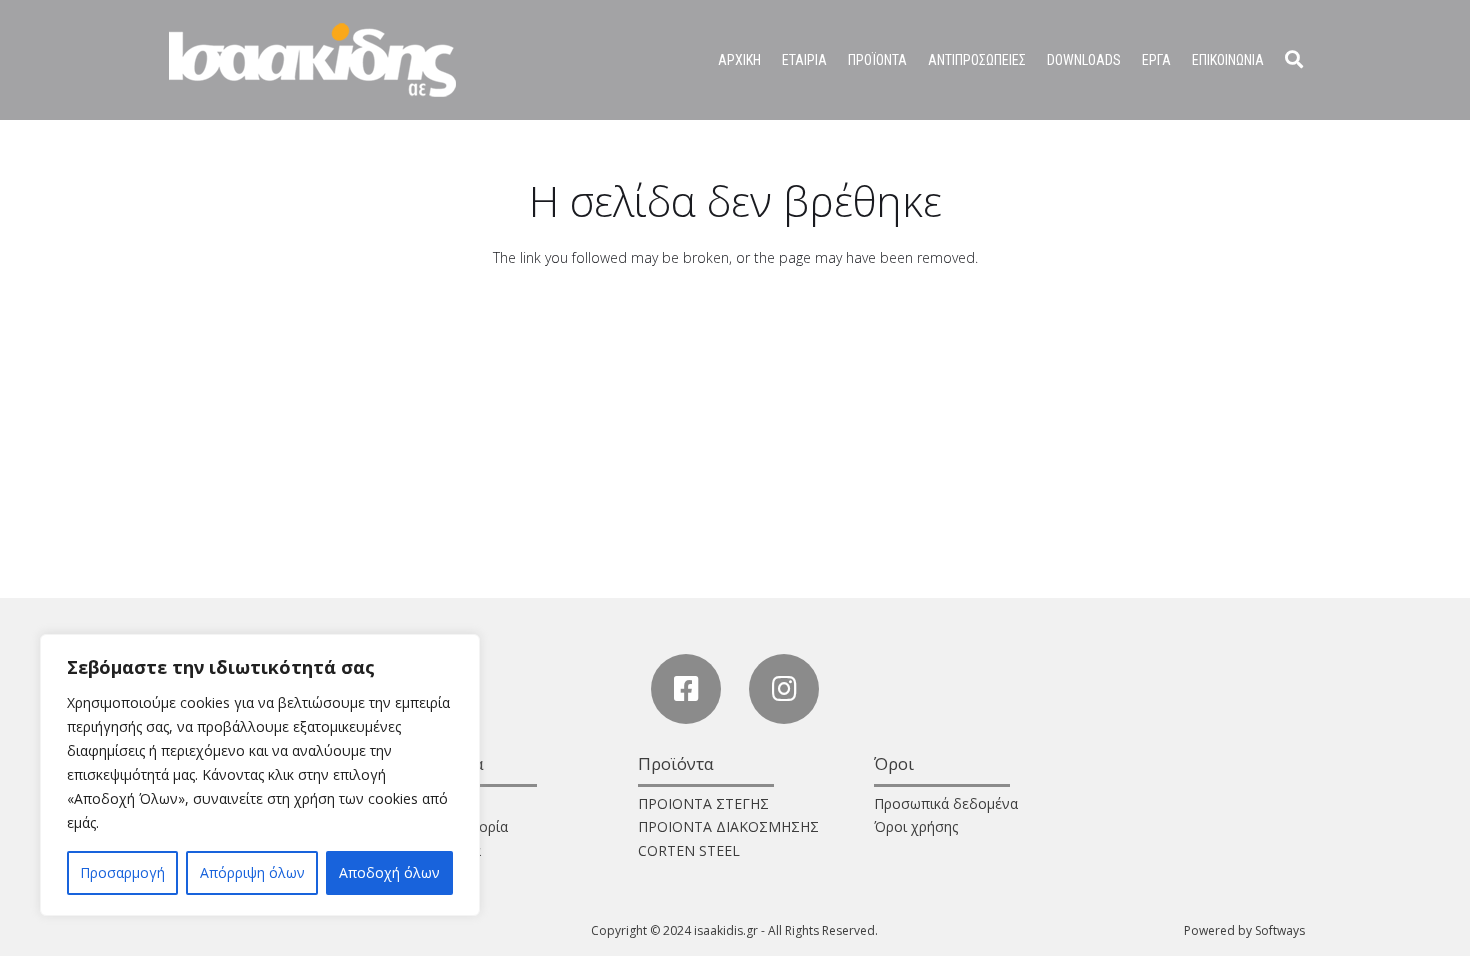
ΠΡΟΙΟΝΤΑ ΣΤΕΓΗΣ (703, 803)
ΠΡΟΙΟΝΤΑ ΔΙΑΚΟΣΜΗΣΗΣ (728, 826)
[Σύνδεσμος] (312, 60)
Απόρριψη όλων (252, 872)
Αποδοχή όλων (389, 872)
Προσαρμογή (122, 872)
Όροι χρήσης (916, 826)
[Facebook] (686, 689)
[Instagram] (784, 689)
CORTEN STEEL (689, 850)
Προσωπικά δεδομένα (946, 803)
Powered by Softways (1244, 930)
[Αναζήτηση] (1294, 59)
